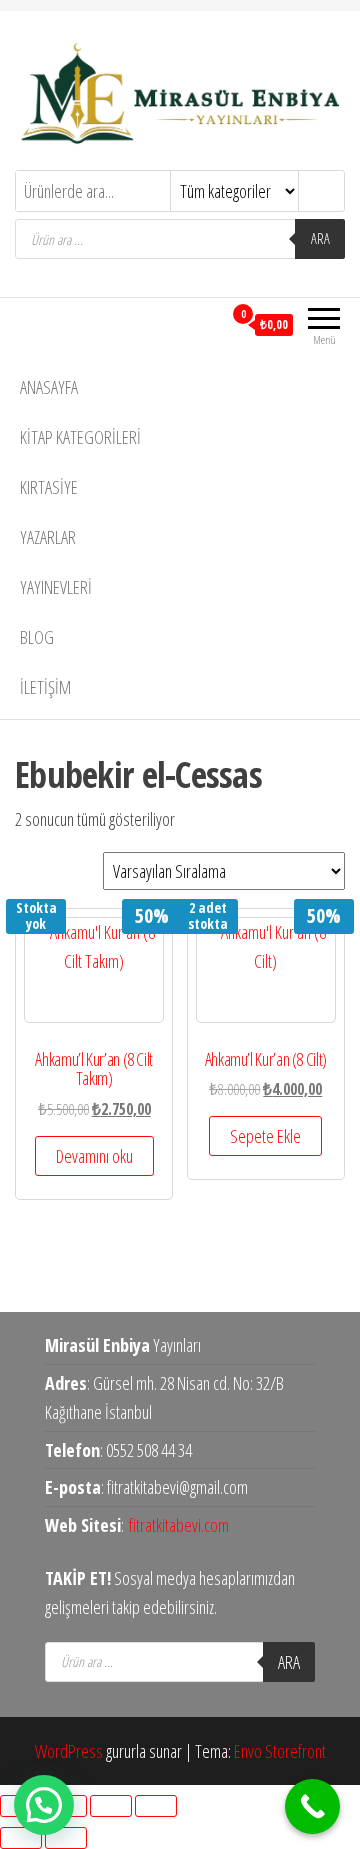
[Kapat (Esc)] (156, 1806)
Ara (320, 238)
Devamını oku (94, 1156)
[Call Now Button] (312, 1806)
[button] (44, 1805)
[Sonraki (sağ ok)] (66, 1838)
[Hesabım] (206, 324)
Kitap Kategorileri (80, 437)
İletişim (45, 687)
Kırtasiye (49, 487)
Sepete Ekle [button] (265, 1136)
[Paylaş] (111, 1806)
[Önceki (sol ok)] (21, 1838)
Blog (37, 637)
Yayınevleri (56, 587)
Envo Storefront (280, 1751)
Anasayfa (49, 387)
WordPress (69, 1751)
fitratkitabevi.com (179, 1525)
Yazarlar (48, 537)
